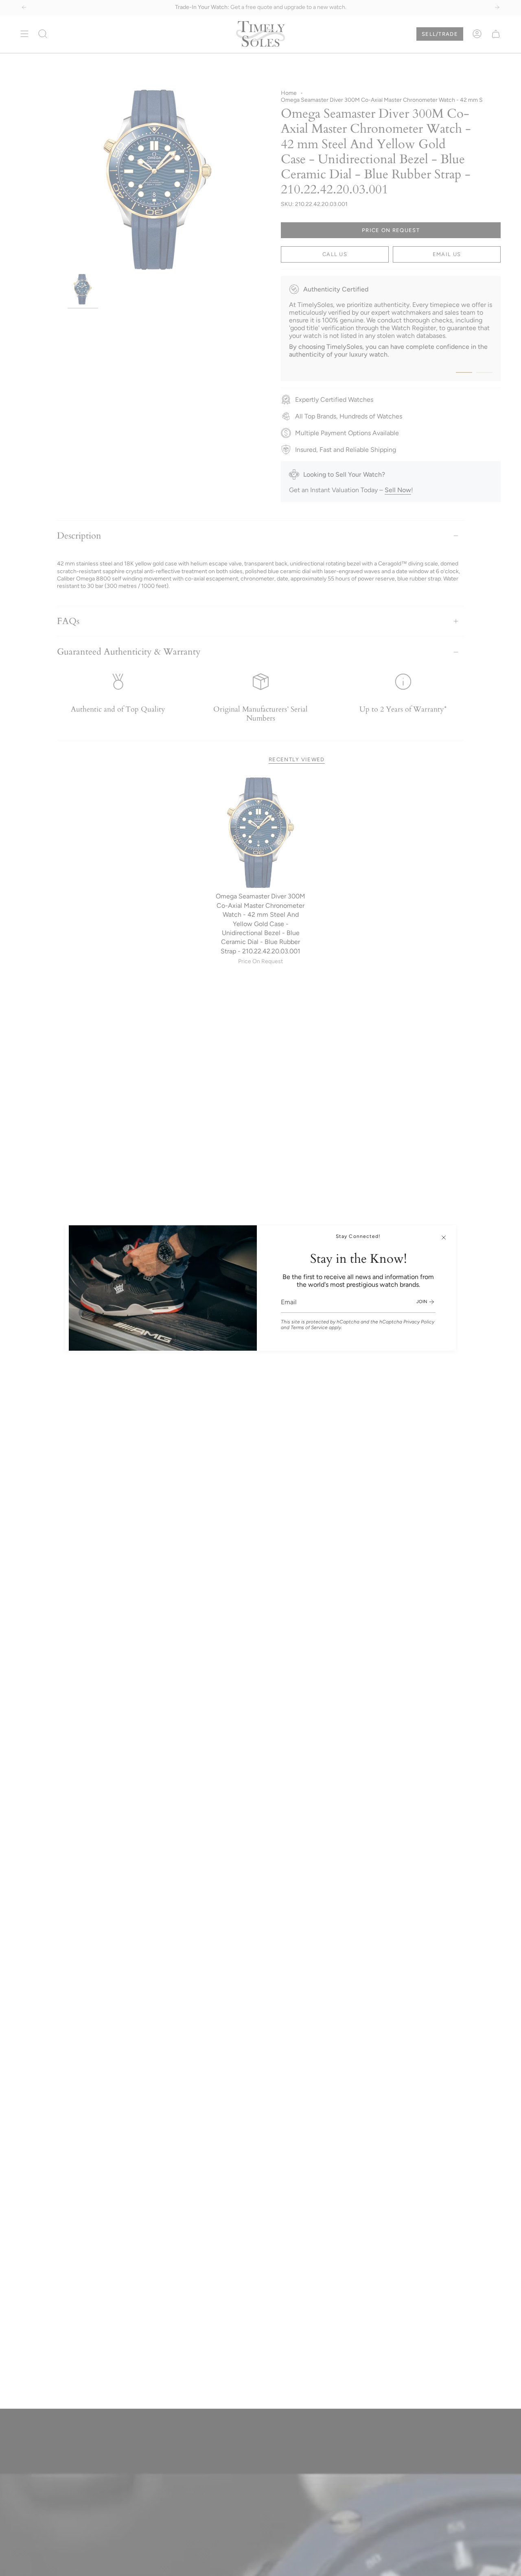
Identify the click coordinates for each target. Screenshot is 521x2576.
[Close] (444, 1238)
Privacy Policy (419, 1322)
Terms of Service (309, 1327)
